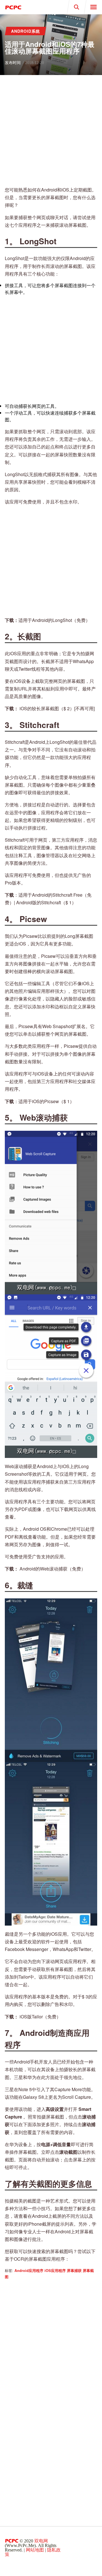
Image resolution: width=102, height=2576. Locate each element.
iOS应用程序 (55, 2271)
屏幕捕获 (74, 2271)
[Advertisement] (51, 131)
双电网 (41, 2541)
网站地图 (35, 2550)
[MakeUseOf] (25, 7)
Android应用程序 (29, 2271)
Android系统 (25, 31)
